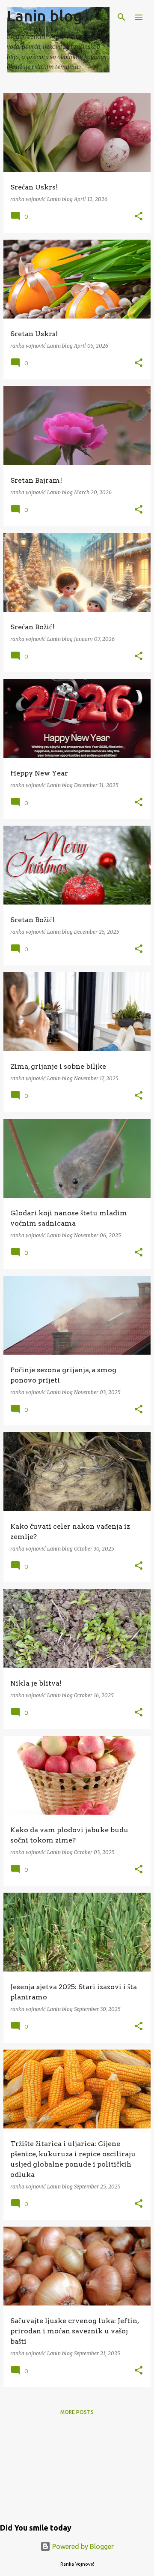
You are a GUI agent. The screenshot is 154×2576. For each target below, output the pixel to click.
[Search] (121, 17)
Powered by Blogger (82, 2546)
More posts (77, 2412)
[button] (139, 217)
